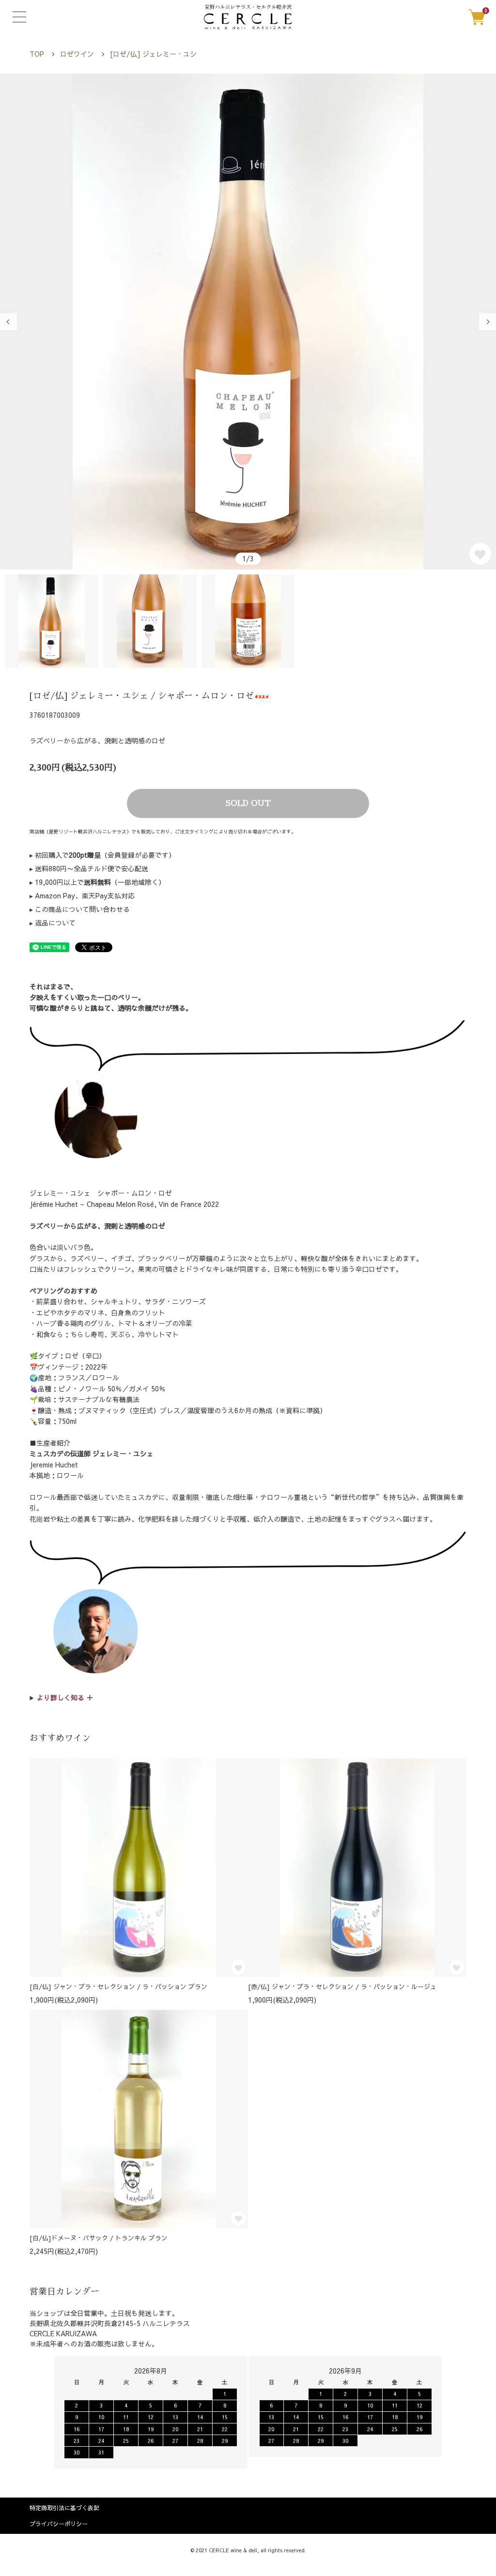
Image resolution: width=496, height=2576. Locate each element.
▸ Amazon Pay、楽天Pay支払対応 (82, 895)
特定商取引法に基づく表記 (64, 2508)
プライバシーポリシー (59, 2524)
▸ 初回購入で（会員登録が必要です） (102, 855)
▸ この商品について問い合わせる (80, 909)
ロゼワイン (77, 54)
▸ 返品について (53, 923)
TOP (37, 54)
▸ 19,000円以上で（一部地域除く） (97, 882)
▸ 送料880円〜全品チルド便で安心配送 (89, 868)
